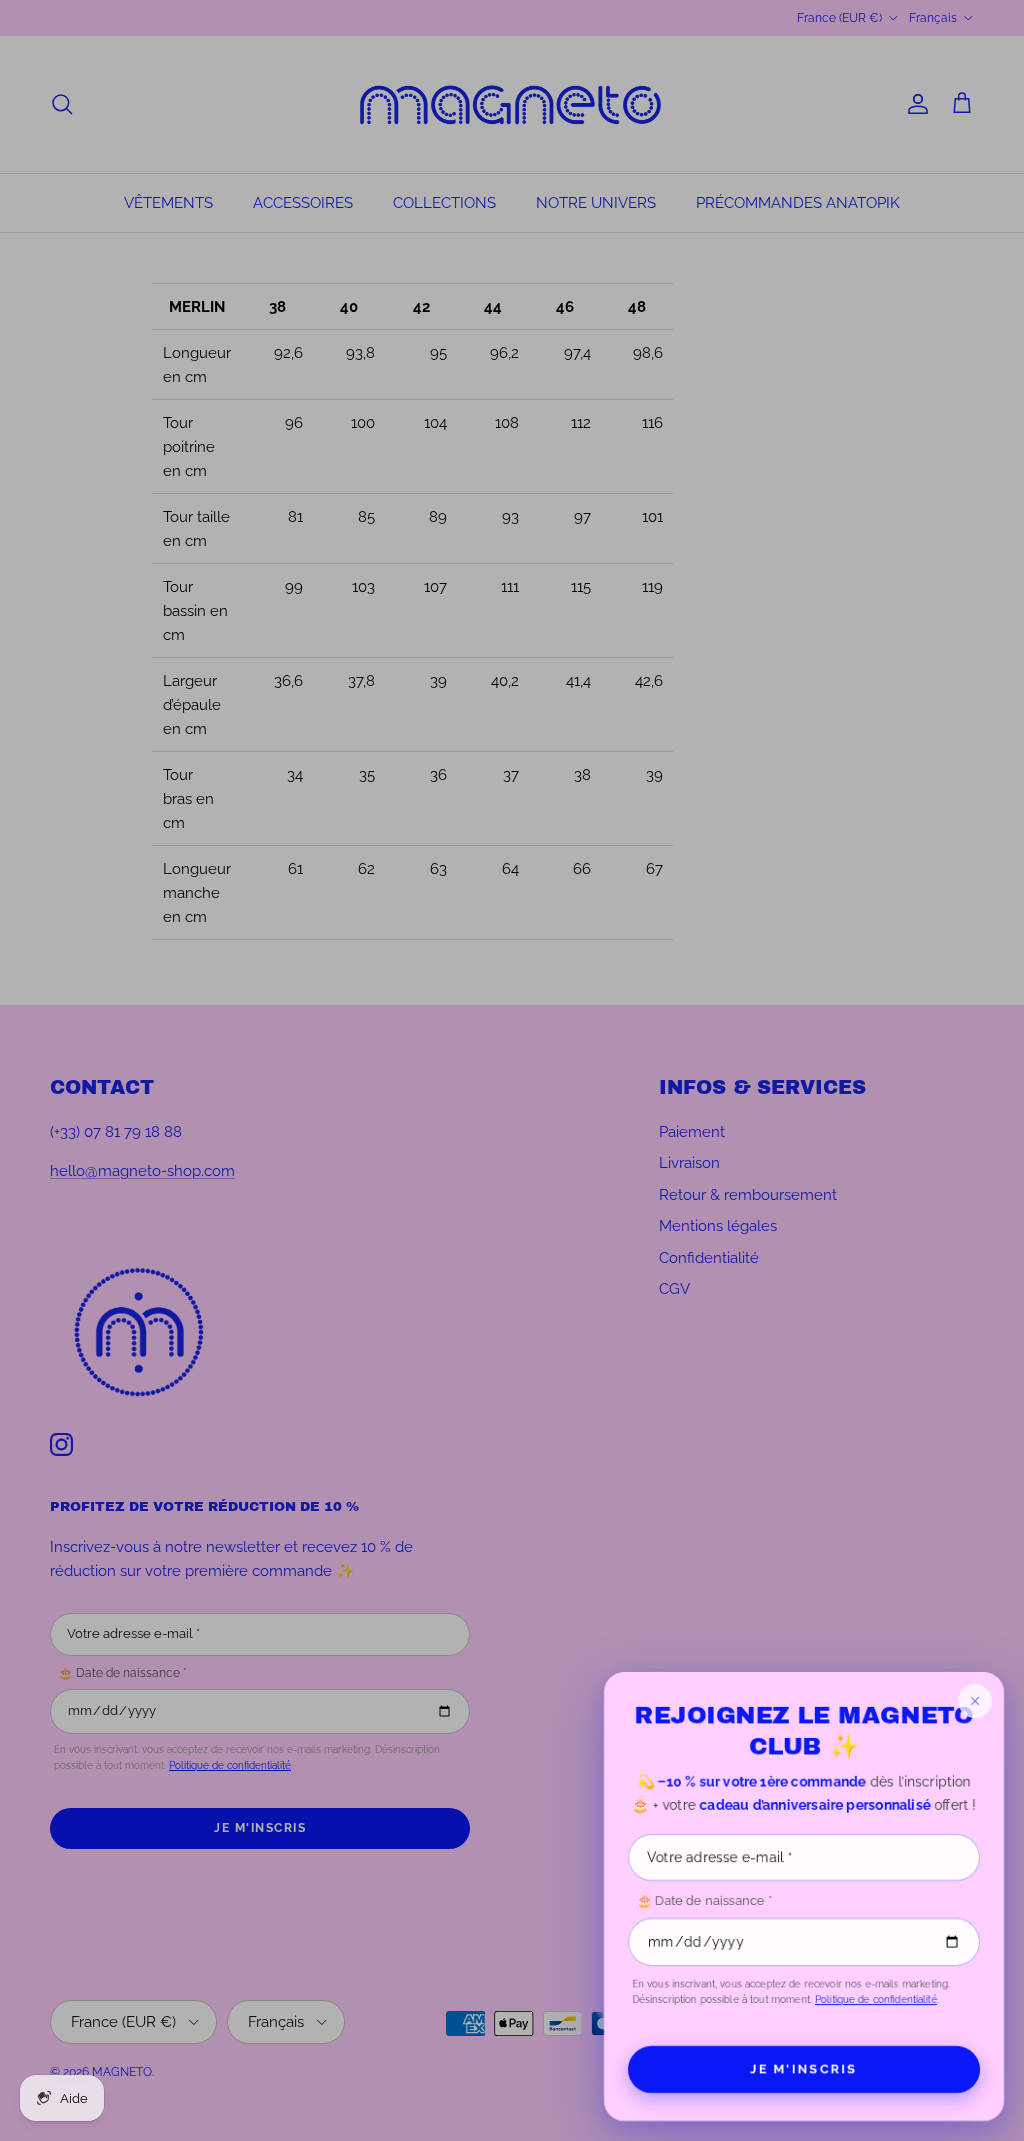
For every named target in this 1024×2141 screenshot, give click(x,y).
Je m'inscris (804, 2069)
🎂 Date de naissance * (704, 1900)
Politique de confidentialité (876, 1999)
